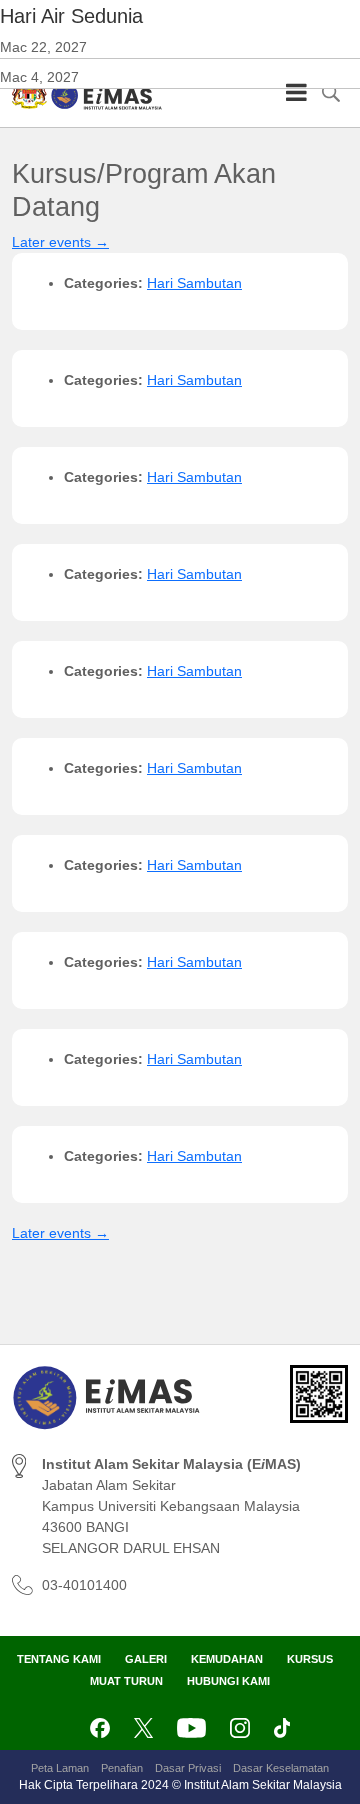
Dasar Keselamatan (281, 1768)
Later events (60, 242)
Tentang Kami (59, 1659)
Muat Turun (126, 1681)
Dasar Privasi (188, 1768)
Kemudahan (227, 1659)
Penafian (122, 1768)
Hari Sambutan (194, 283)
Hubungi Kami (228, 1681)
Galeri (146, 1659)
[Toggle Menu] (296, 92)
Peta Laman (60, 1768)
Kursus (310, 1659)
